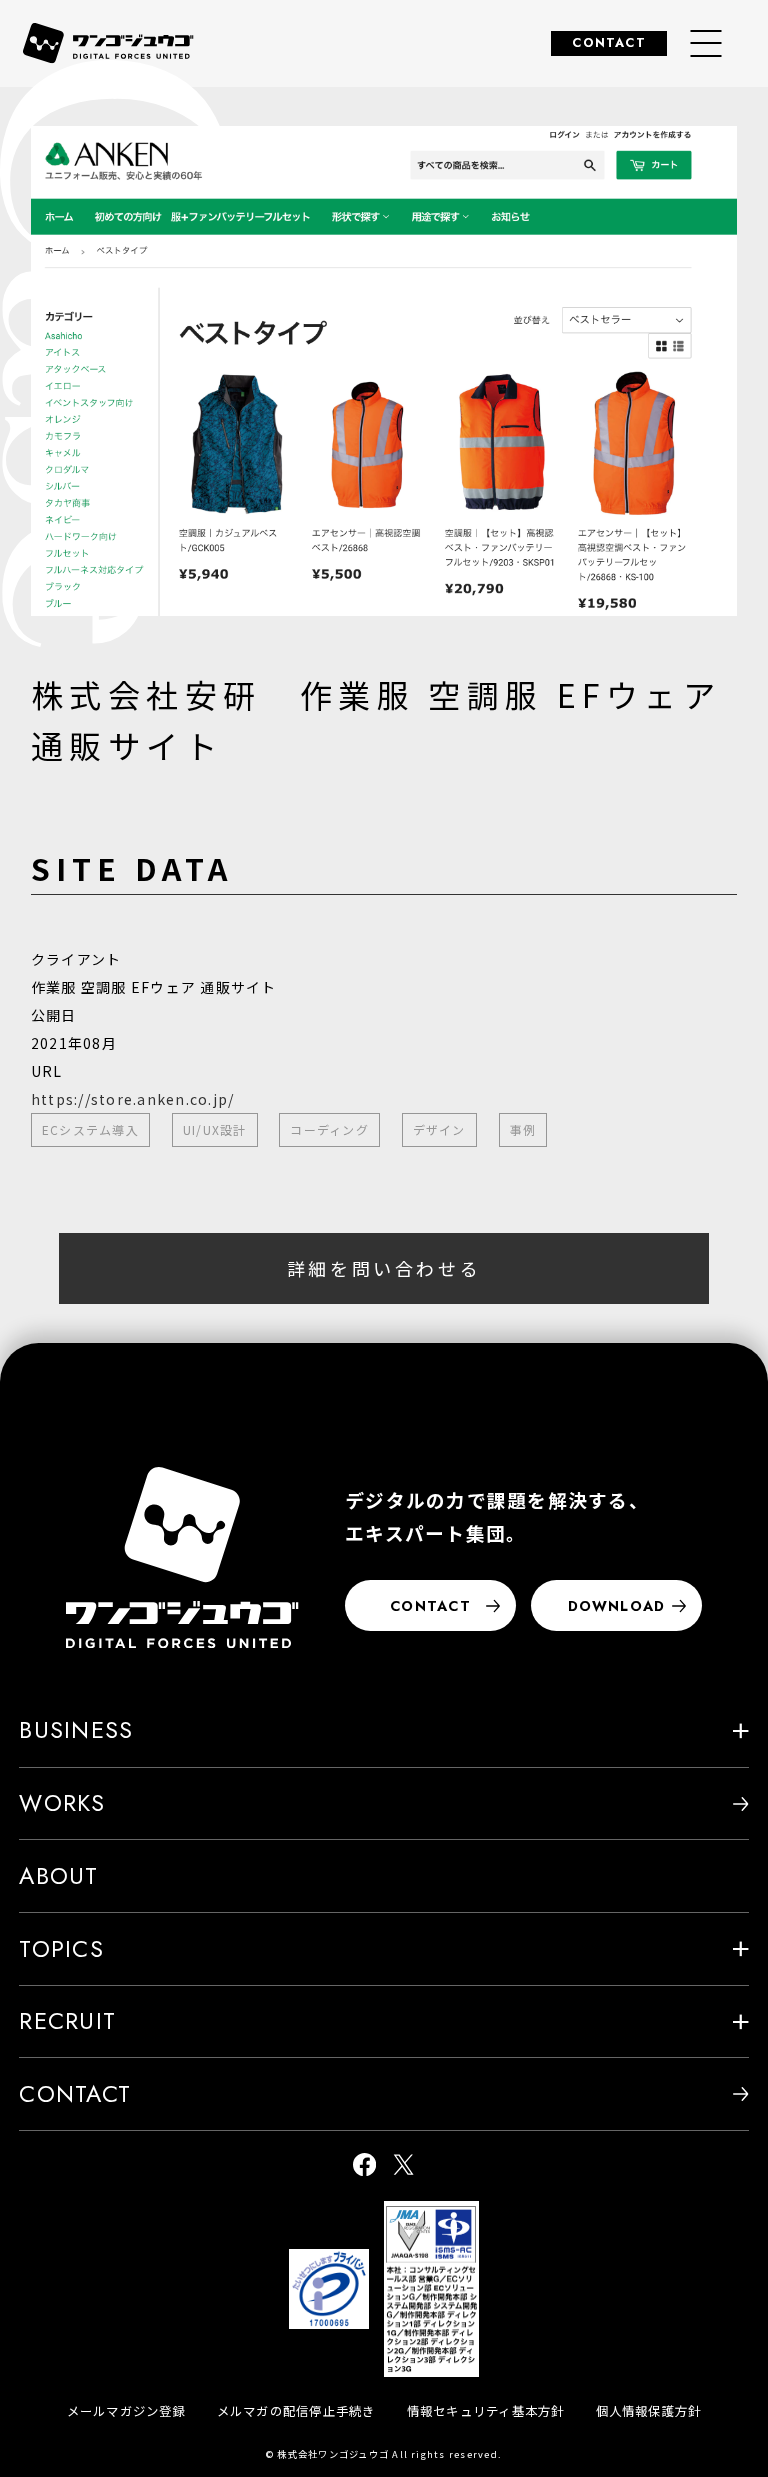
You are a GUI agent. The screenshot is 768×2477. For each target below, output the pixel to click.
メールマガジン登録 (126, 2411)
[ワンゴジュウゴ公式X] (403, 2165)
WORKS (62, 1803)
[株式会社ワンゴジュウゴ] (182, 1557)
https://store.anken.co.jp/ (132, 1099)
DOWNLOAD (617, 1606)
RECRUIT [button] (67, 2021)
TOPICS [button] (61, 1949)
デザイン (439, 1129)
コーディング (329, 1129)
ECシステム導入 (90, 1129)
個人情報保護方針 (649, 2411)
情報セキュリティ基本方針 (486, 2411)
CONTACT (609, 43)
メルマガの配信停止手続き (296, 2411)
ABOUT (58, 1876)
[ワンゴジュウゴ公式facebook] (364, 2165)
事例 (523, 1129)
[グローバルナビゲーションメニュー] (706, 44)
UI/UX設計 (215, 1129)
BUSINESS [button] (76, 1730)
